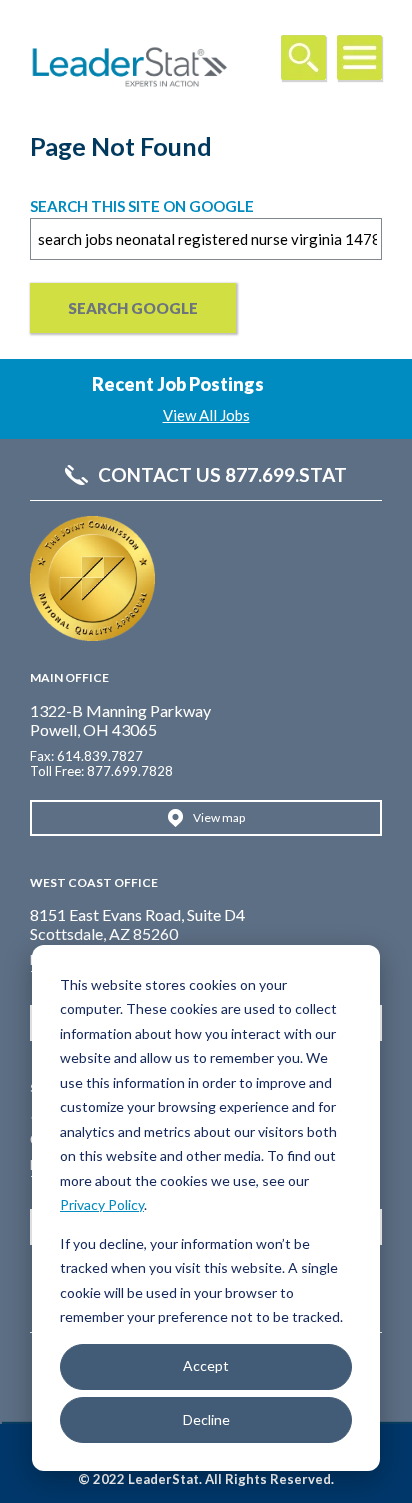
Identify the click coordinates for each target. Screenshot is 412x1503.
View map (219, 817)
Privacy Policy (102, 1204)
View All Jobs (206, 415)
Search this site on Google (142, 206)
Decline (206, 1419)
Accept (206, 1365)
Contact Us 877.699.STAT (222, 475)
